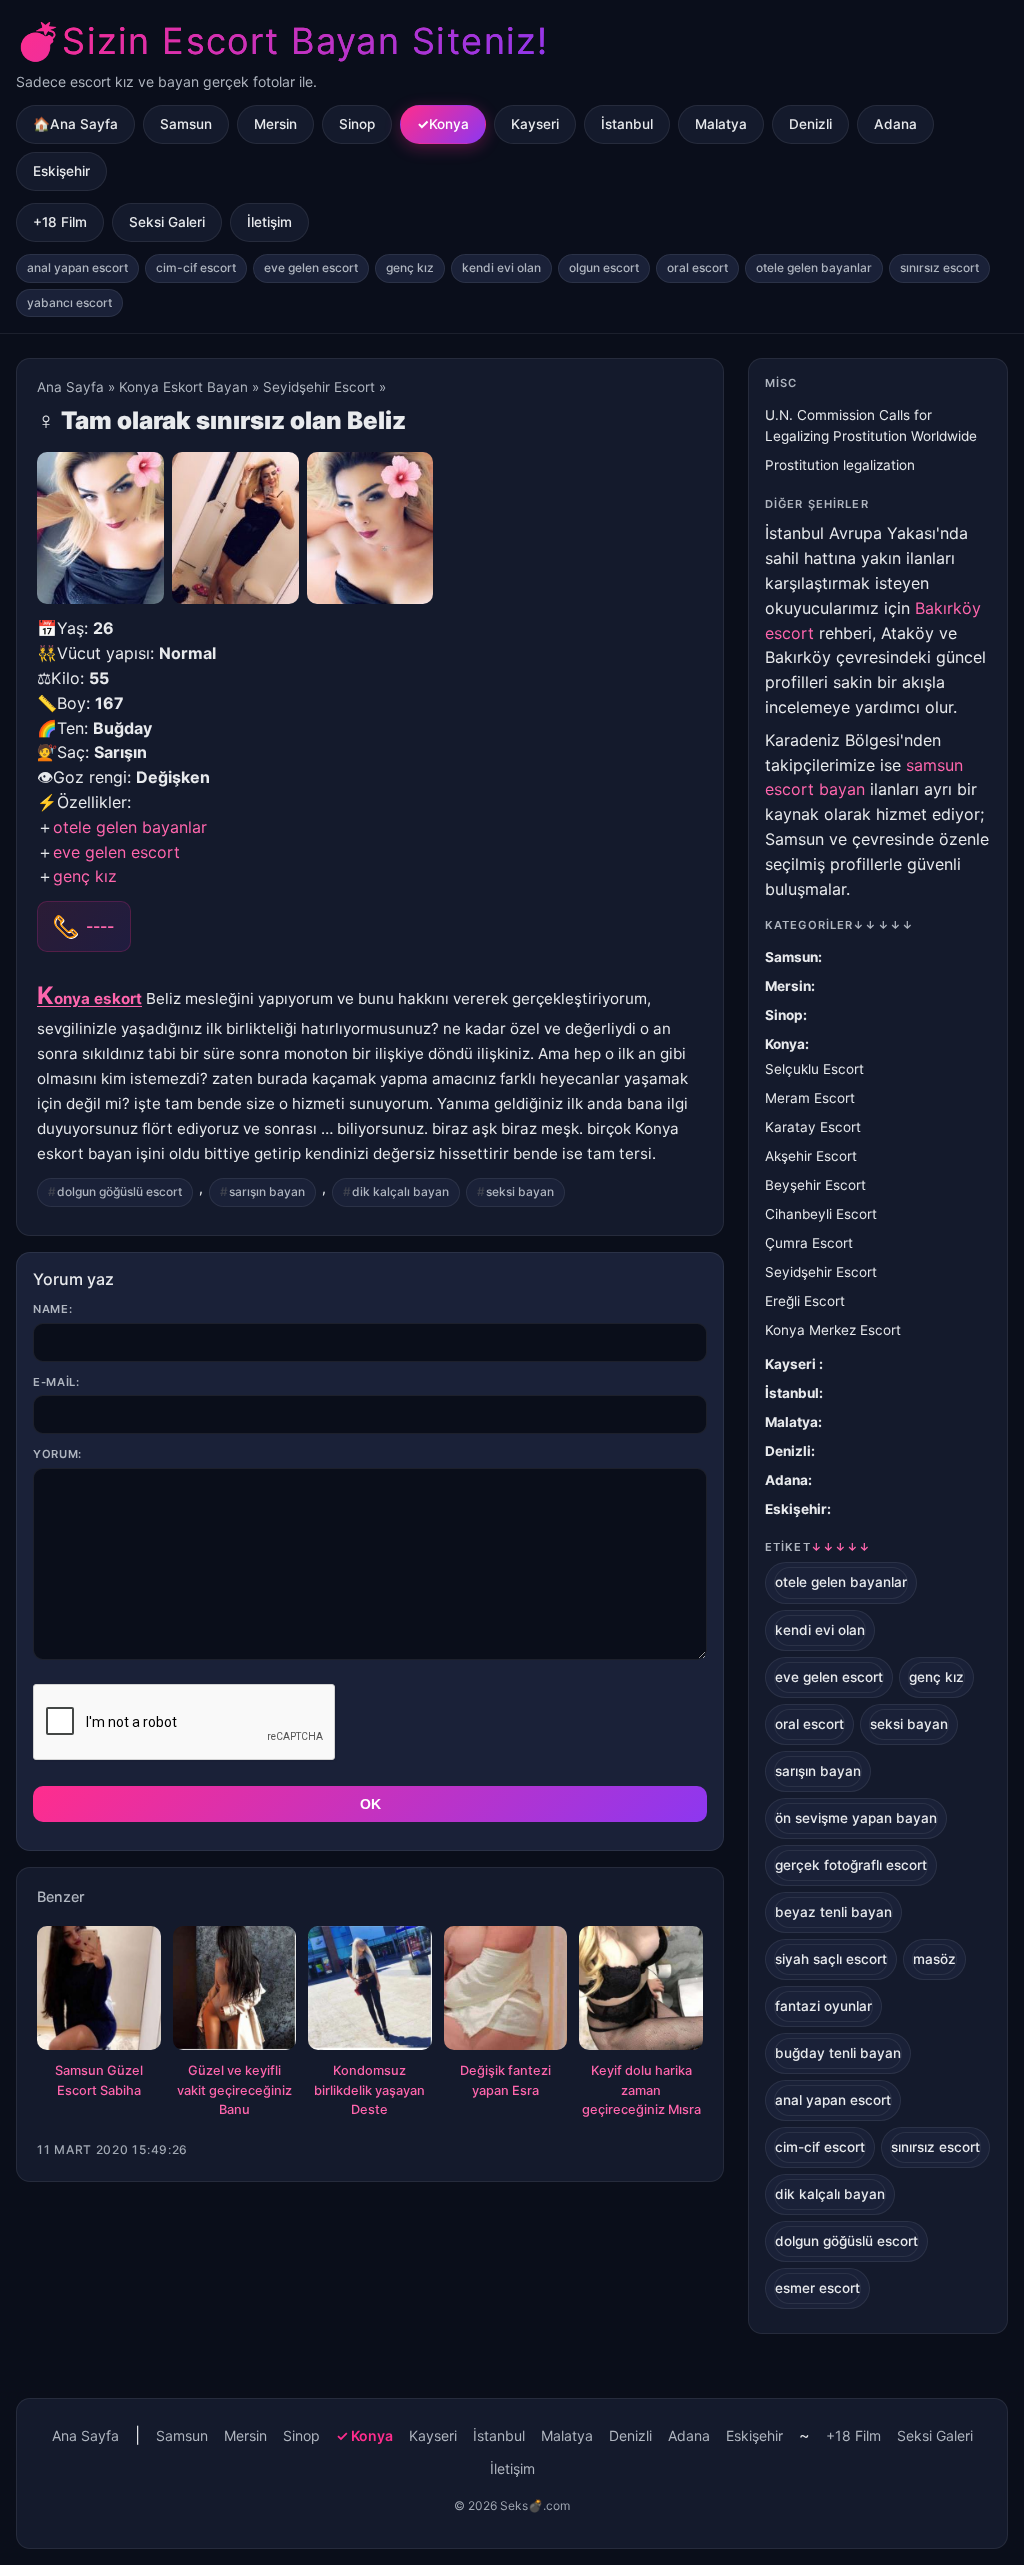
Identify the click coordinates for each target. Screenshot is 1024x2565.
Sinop (357, 124)
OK (370, 1804)
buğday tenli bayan (838, 2053)
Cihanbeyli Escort (821, 1214)
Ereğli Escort (805, 1301)
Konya (449, 124)
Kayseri (535, 124)
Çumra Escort (809, 1243)
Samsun (186, 124)
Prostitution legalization (840, 465)
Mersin (275, 124)
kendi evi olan (501, 267)
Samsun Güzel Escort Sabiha (99, 2080)
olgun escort (604, 267)
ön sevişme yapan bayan (856, 1818)
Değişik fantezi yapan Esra (505, 2080)
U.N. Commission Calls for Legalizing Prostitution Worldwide (871, 425)
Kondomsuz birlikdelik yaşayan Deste (369, 2090)
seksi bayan (520, 1191)
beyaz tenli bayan (833, 1912)
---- (100, 926)
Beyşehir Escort (815, 1185)
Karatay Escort (813, 1127)
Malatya (721, 124)
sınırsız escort (939, 267)
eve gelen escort (311, 267)
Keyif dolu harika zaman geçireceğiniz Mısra (641, 2090)
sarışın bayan (267, 1191)
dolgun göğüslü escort (119, 1191)
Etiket (818, 1547)
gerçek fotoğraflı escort (851, 1865)
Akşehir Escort (811, 1156)
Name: (52, 1309)
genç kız (410, 267)
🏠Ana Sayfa (75, 124)
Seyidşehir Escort (319, 387)
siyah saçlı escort (831, 1959)
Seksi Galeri (167, 222)
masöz (934, 1959)
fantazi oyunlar (823, 2006)
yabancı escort (69, 302)
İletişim (269, 222)
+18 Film (60, 222)
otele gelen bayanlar (814, 267)
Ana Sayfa (70, 387)
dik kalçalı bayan (400, 1191)
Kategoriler (839, 925)
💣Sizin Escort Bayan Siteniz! (282, 41)
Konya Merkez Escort (833, 1330)
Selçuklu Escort (814, 1069)
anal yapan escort (77, 267)
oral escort (697, 267)
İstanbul (627, 124)
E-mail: (56, 1382)
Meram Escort (810, 1098)
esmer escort (817, 2288)
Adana (895, 124)
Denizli (810, 124)
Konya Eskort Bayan (183, 387)
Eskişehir (61, 171)
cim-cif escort (196, 267)
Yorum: (57, 1454)
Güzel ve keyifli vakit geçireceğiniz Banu (234, 2090)
